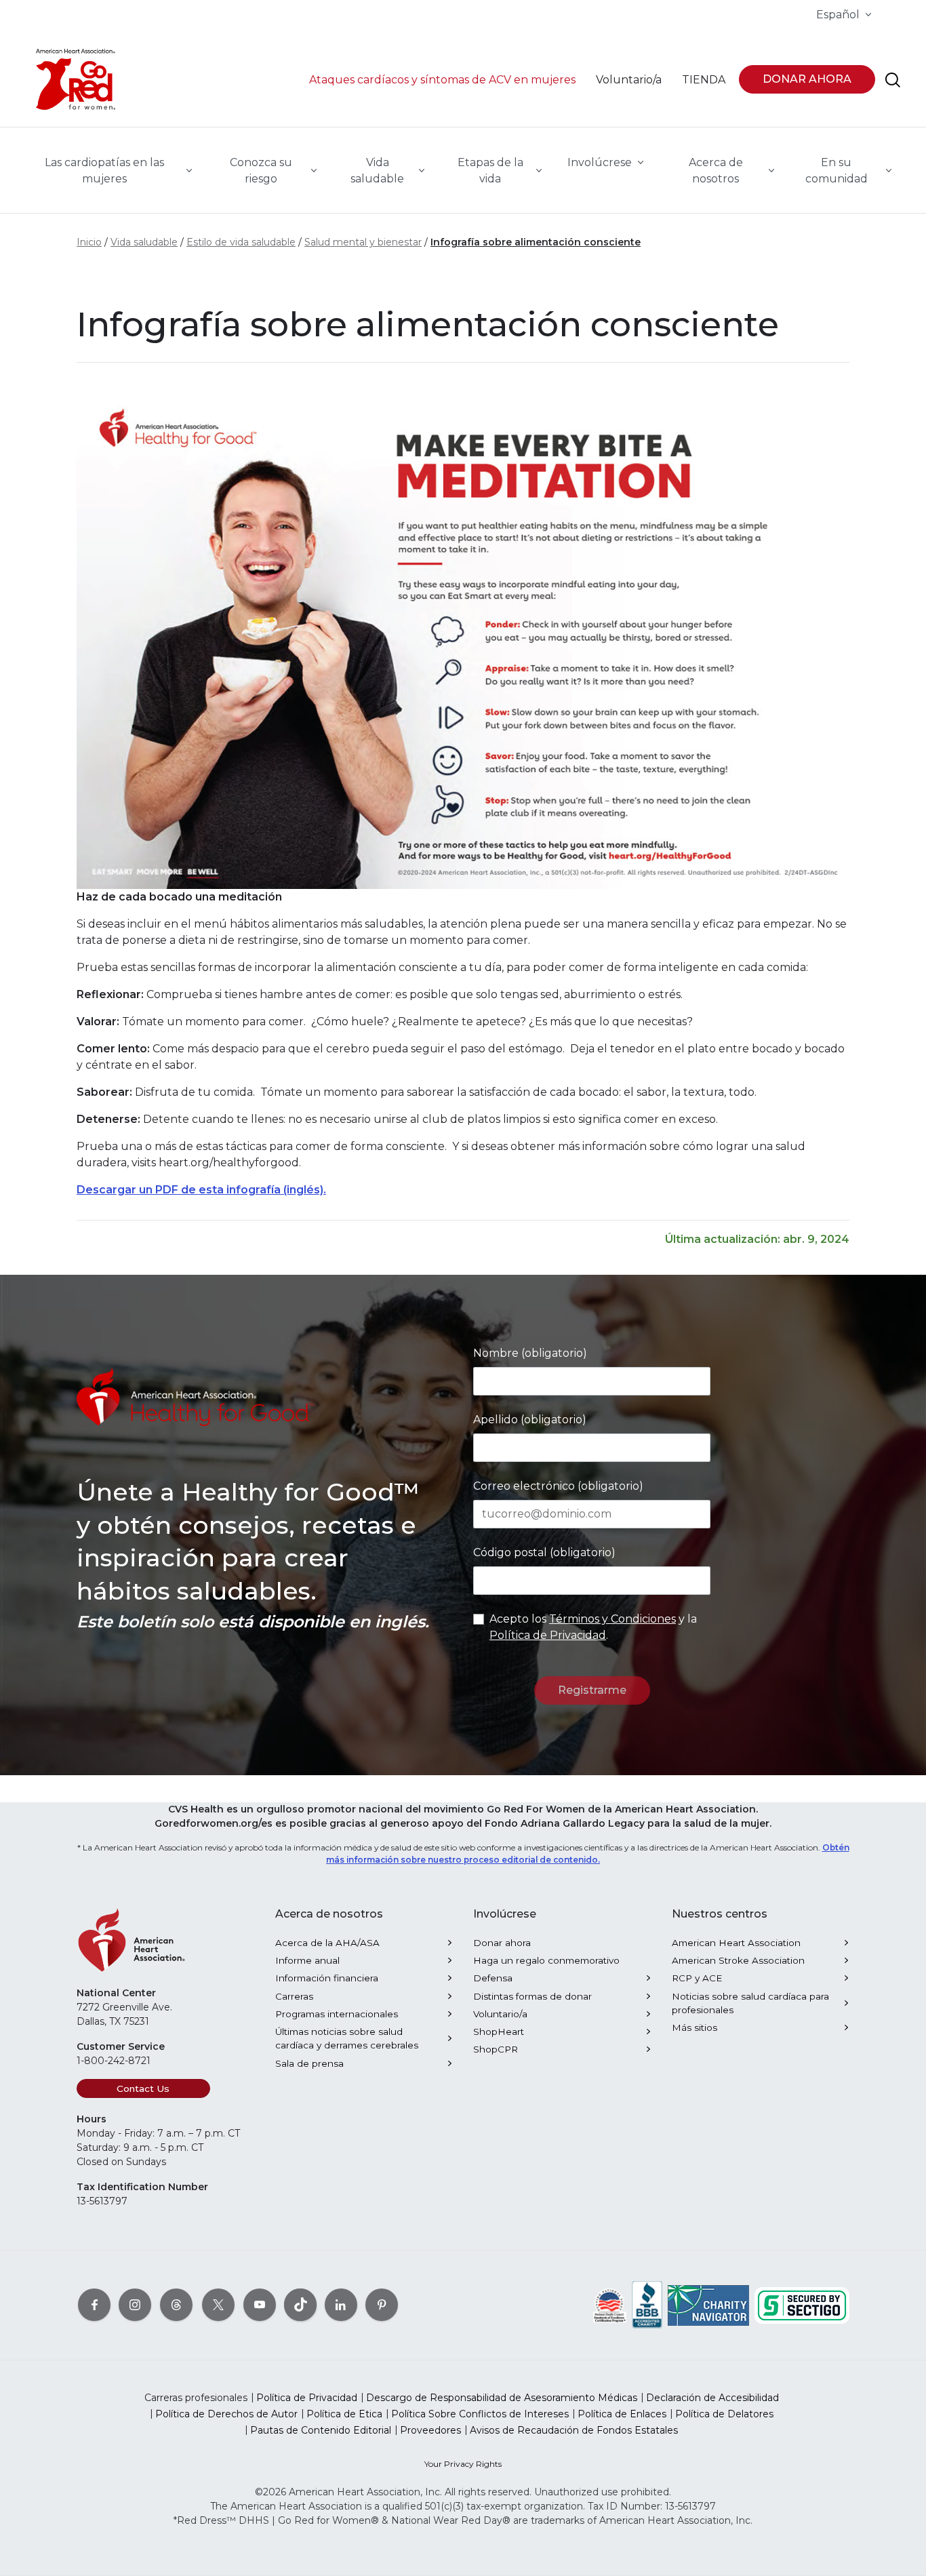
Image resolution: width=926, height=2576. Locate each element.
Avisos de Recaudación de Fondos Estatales (574, 2430)
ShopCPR (496, 2049)
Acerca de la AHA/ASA (327, 1943)
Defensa (493, 1978)
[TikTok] (300, 2304)
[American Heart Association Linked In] (341, 2304)
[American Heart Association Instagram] (135, 2304)
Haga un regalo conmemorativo (546, 1960)
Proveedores (430, 2430)
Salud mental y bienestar (363, 242)
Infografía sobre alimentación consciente (536, 242)
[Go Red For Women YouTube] (260, 2304)
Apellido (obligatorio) (530, 1420)
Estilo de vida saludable (241, 242)
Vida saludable (144, 242)
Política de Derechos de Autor (226, 2414)
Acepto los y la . (593, 1627)
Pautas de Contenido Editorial (321, 2430)
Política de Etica (344, 2414)
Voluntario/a (500, 2014)
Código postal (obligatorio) (544, 1552)
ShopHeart (499, 2032)
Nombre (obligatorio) (530, 1353)
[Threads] (176, 2304)
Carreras (294, 1996)
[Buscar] (893, 80)
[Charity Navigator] (708, 2304)
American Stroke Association (738, 1960)
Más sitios (694, 2027)
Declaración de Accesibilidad (712, 2398)
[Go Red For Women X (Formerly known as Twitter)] (218, 2304)
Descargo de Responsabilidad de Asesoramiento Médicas (502, 2398)
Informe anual (307, 1960)
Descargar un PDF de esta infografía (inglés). (201, 1190)
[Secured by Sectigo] (802, 2304)
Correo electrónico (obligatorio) (558, 1486)
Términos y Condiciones (612, 1619)
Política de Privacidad (548, 1635)
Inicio (89, 242)
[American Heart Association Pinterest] (382, 2304)
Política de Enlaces (622, 2414)
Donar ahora (502, 1943)
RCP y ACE (697, 1978)
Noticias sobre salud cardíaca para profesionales (750, 2003)
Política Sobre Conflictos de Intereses (480, 2414)
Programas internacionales (337, 2014)
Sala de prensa (309, 2063)
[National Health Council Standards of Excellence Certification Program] (610, 2304)
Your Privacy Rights (463, 2464)
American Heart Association (736, 1943)
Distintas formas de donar (532, 1996)
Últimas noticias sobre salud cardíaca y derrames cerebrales (347, 2038)
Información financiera (327, 1978)
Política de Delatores (724, 2414)
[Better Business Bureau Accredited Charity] (647, 2304)
